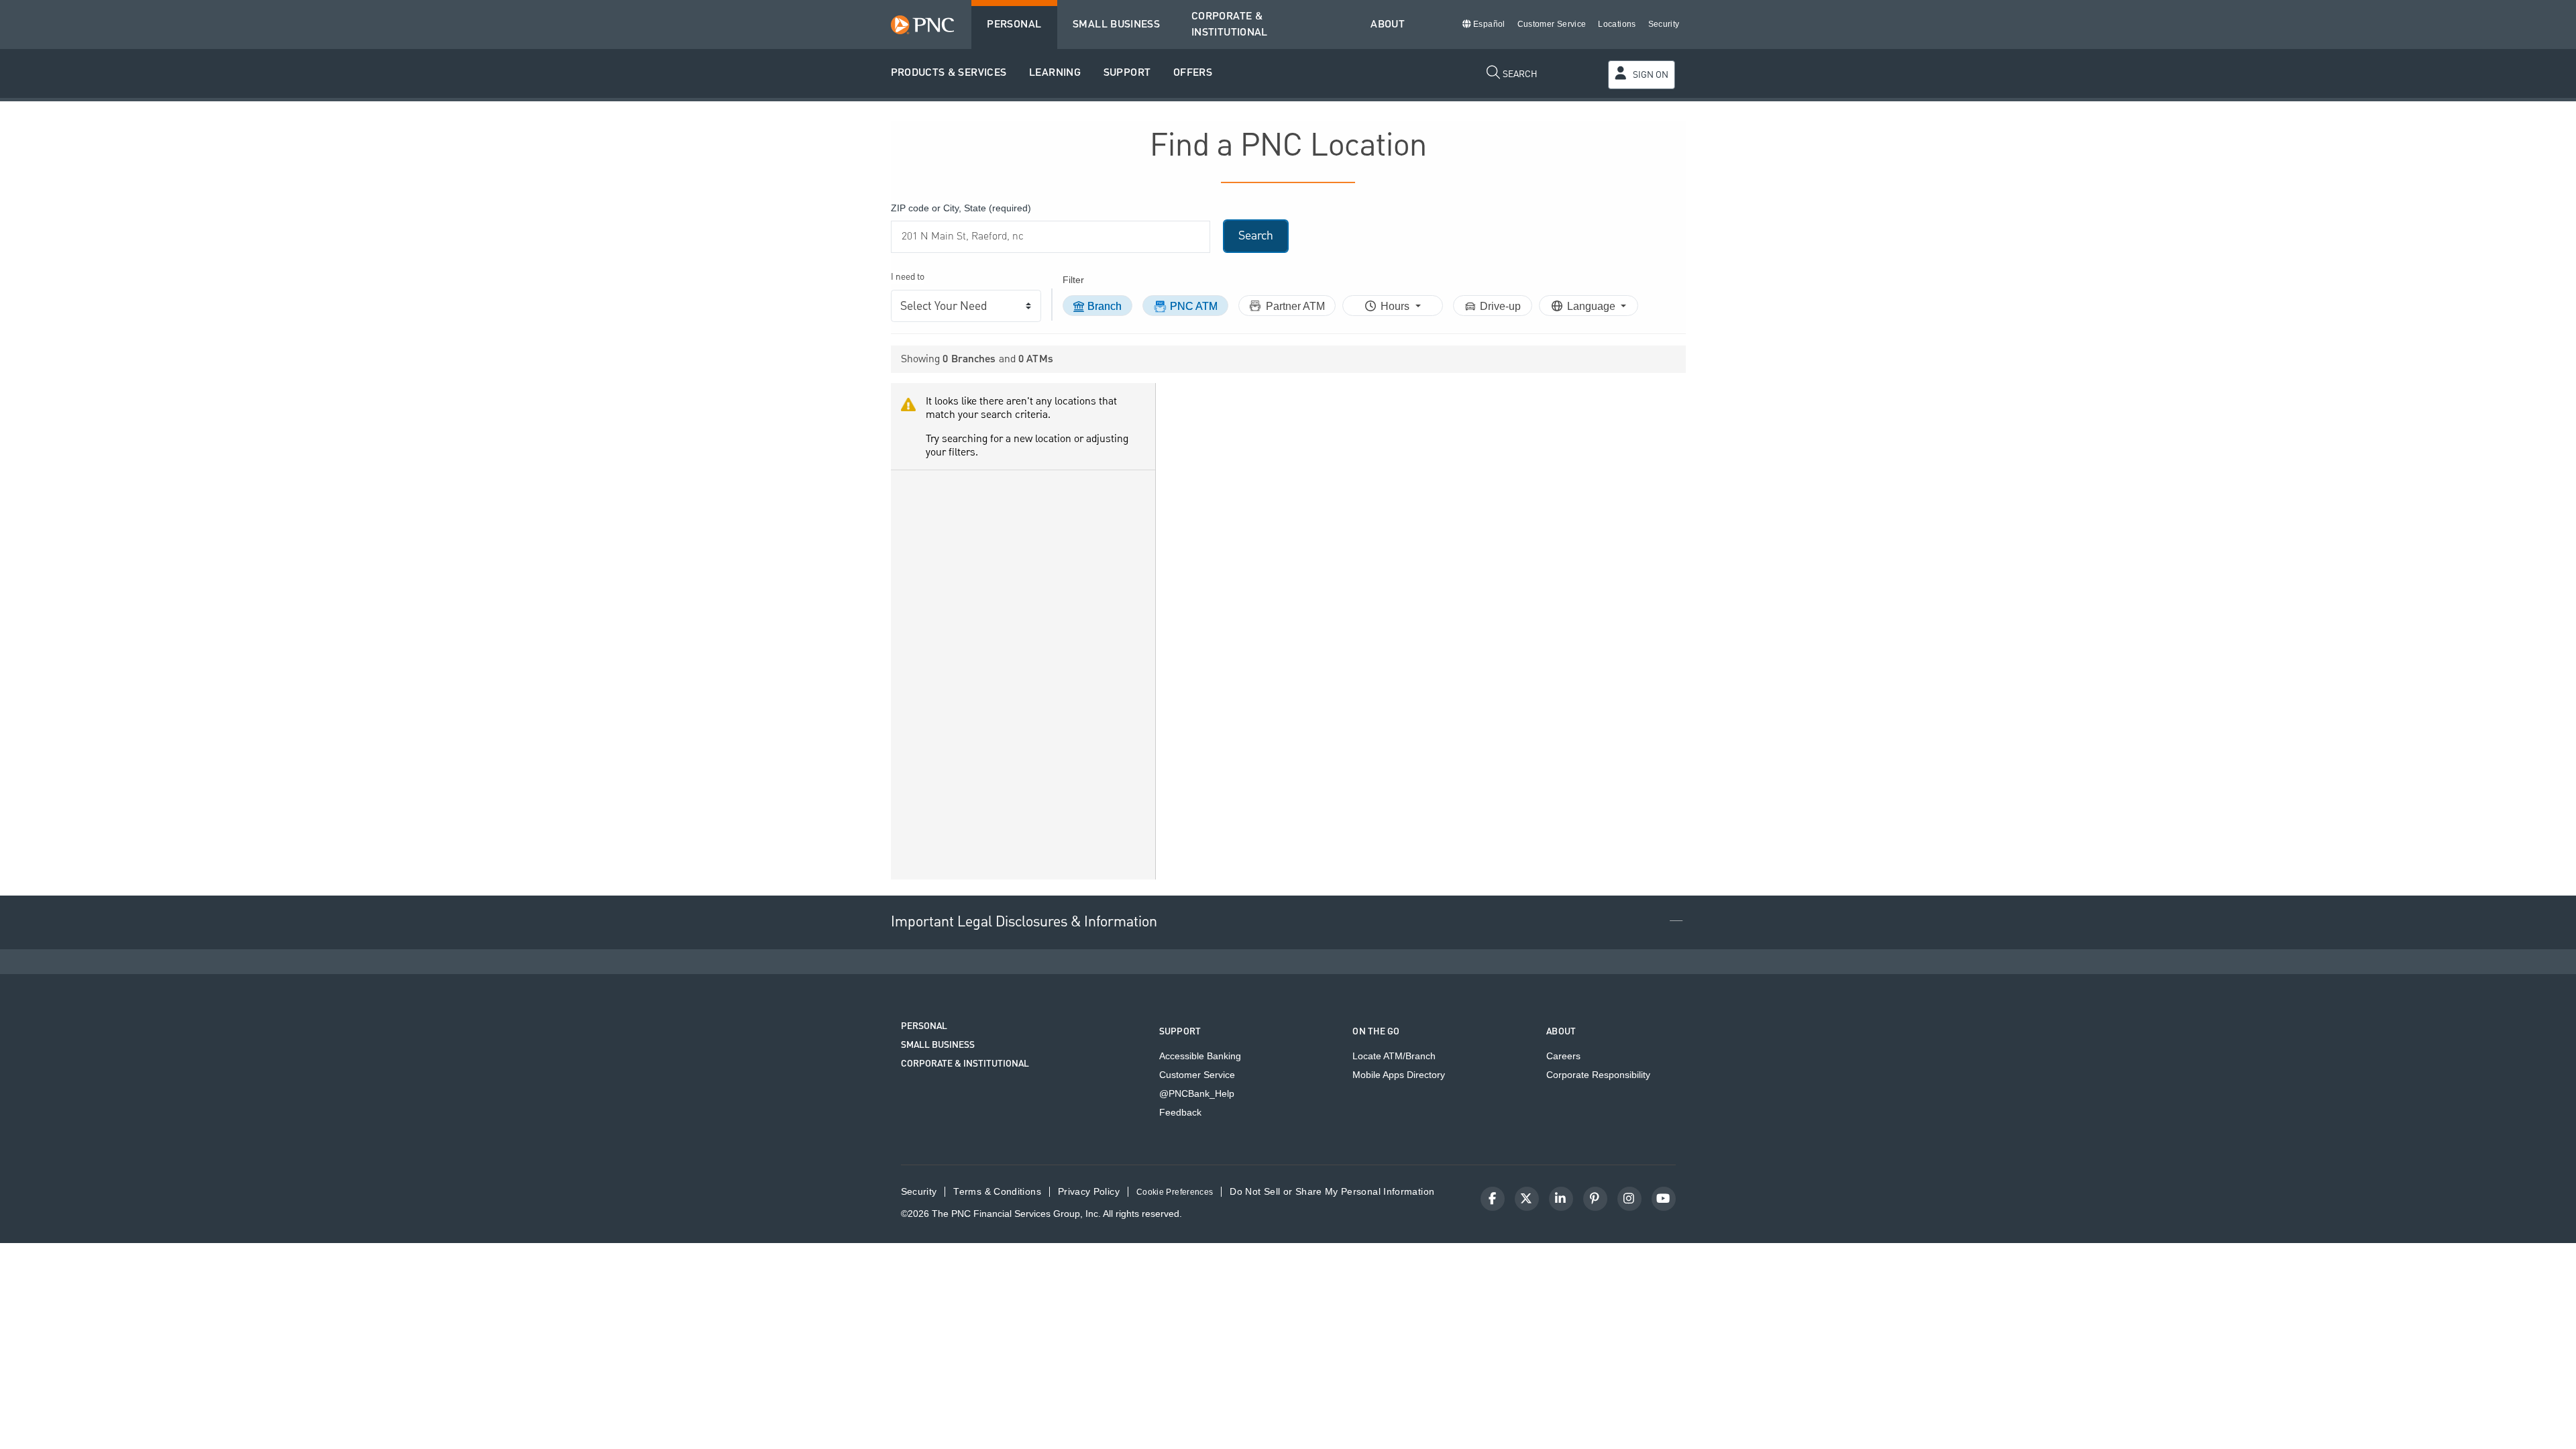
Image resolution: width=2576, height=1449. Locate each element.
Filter (1073, 280)
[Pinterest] (1595, 1199)
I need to (908, 277)
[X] (1527, 1199)
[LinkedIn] (1561, 1199)
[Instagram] (1629, 1199)
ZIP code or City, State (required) (961, 208)
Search (1256, 236)
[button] (949, 73)
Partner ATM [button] (1295, 306)
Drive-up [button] (1500, 306)
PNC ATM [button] (1194, 306)
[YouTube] (1664, 1199)
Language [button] (1593, 306)
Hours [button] (1396, 306)
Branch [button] (1105, 306)
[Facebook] (1493, 1199)
